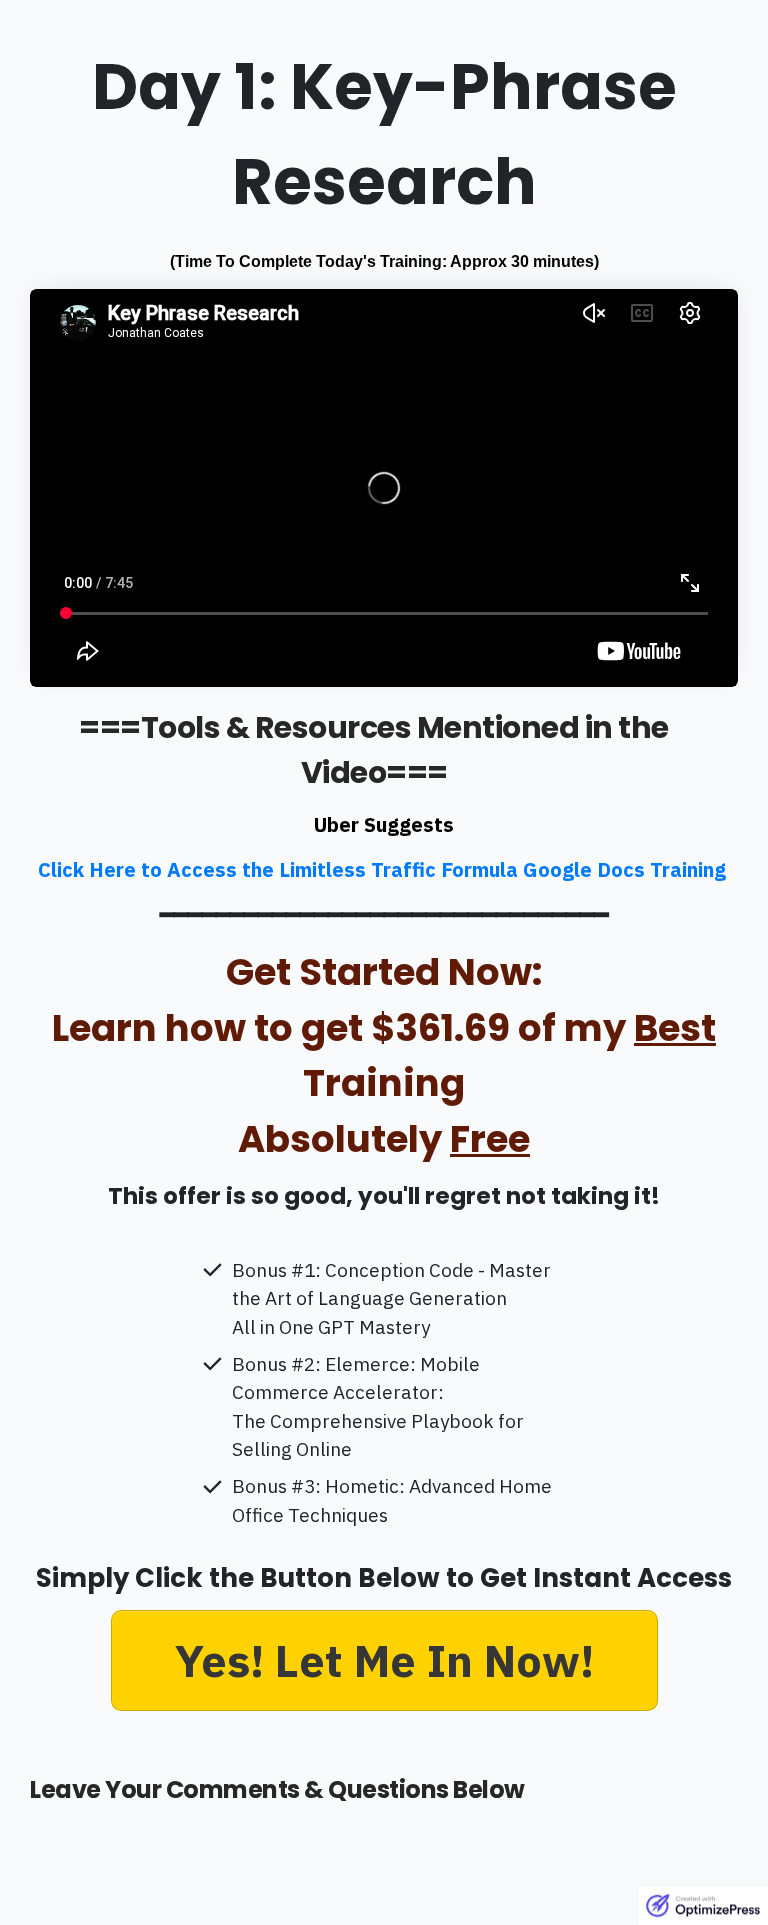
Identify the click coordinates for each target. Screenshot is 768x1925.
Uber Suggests (384, 824)
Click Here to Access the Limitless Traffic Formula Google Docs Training (384, 869)
